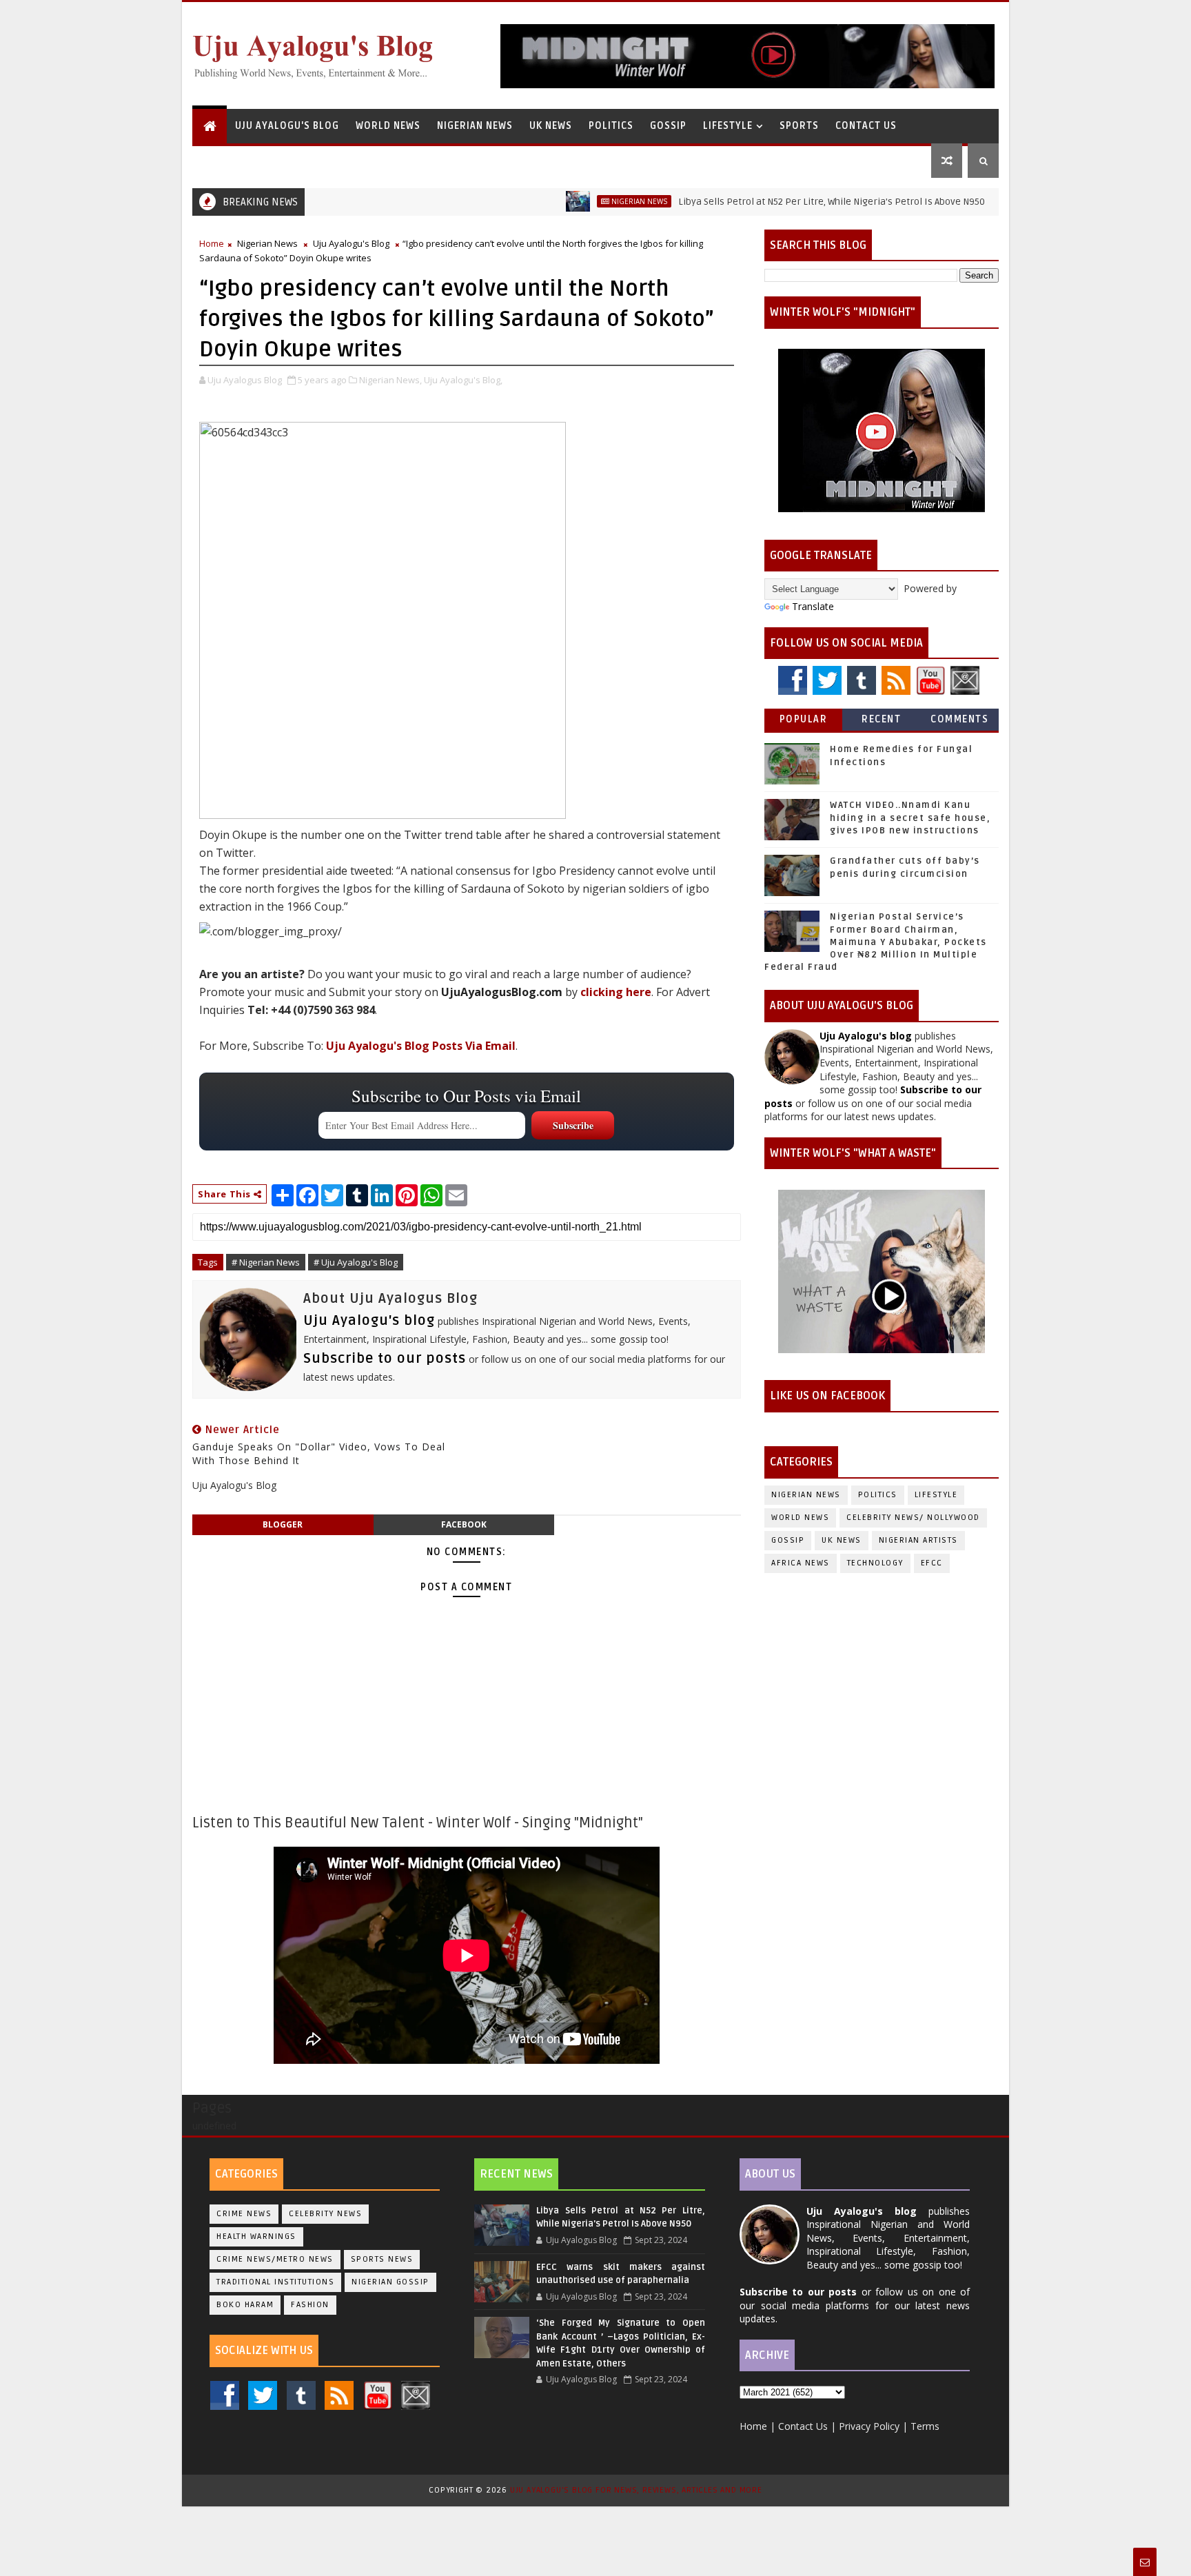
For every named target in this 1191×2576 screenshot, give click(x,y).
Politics (611, 126)
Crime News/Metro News (275, 2259)
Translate (813, 606)
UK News (551, 126)
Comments (959, 719)
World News (388, 126)
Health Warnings (256, 2237)
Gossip (668, 126)
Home (212, 243)
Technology (875, 1563)
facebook (464, 1524)
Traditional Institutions (275, 2282)
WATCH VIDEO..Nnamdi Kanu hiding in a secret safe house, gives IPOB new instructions (910, 818)
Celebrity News (325, 2214)
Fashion (310, 2305)
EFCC (932, 1563)
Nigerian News (475, 126)
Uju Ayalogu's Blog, (463, 380)
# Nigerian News (266, 1262)
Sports (799, 126)
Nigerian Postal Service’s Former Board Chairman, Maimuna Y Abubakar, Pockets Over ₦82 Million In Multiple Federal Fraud (876, 942)
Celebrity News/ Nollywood (913, 1518)
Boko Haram (245, 2305)
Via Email (421, 1046)
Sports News (382, 2259)
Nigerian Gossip (390, 2282)
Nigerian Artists (918, 1540)
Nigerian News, (390, 380)
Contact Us (866, 126)
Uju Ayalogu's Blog (287, 126)
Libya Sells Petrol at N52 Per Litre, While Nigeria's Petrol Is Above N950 (769, 202)
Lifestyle (728, 126)
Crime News (244, 2214)
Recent (881, 719)
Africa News (801, 1563)
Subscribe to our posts (385, 1359)
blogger (283, 1524)
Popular (804, 719)
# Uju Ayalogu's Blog (356, 1262)
